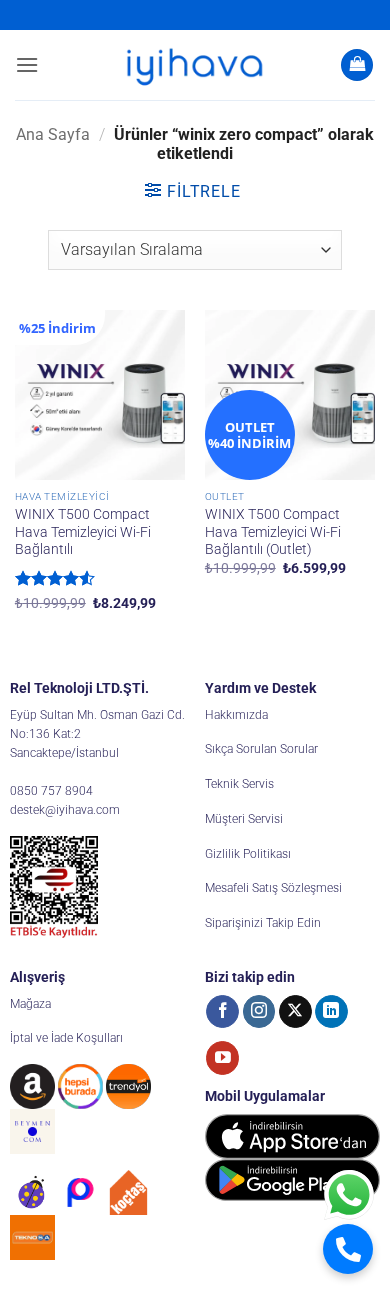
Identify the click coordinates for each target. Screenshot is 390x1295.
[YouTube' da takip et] (222, 1058)
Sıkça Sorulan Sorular (261, 749)
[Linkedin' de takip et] (331, 1012)
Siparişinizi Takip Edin (263, 923)
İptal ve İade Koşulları (66, 1038)
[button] (27, 64)
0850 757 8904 (51, 791)
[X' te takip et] (295, 1012)
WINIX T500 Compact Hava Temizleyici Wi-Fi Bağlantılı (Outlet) (273, 531)
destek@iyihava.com (65, 810)
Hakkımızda (236, 715)
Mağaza (30, 1004)
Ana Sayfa (53, 134)
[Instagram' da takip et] (259, 1012)
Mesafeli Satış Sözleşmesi (273, 888)
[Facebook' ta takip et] (222, 1012)
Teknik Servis (239, 784)
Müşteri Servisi (244, 819)
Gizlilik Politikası (248, 854)
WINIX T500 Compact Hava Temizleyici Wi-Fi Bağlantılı (83, 531)
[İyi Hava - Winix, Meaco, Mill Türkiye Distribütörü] (195, 65)
